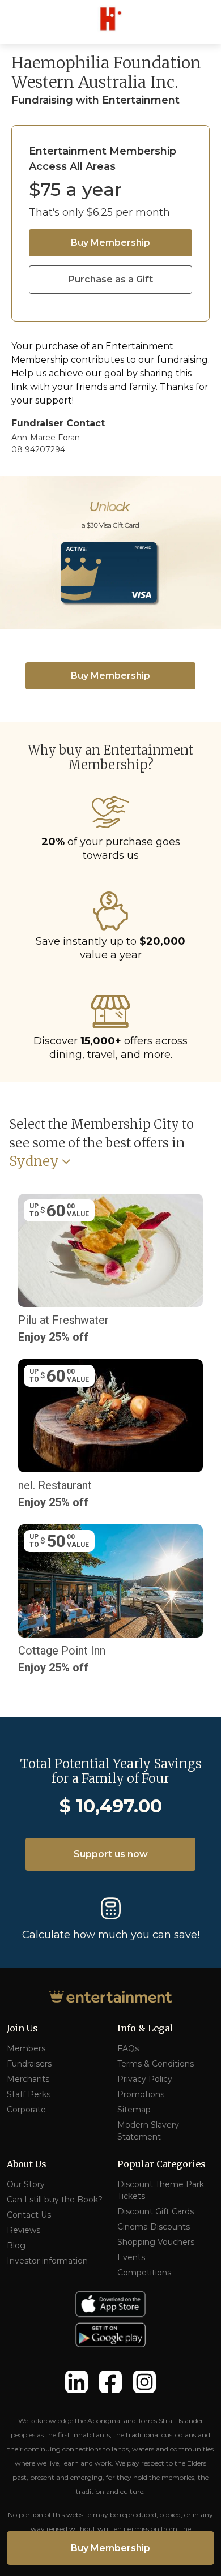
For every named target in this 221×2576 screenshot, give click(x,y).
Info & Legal (145, 2028)
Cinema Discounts (154, 2227)
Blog (16, 2245)
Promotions (141, 2094)
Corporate (26, 2110)
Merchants (28, 2079)
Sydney (34, 1162)
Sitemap (134, 2110)
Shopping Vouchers (156, 2242)
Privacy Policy (145, 2079)
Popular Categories (161, 2164)
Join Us (22, 2028)
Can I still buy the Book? (55, 2200)
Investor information (47, 2261)
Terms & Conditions (156, 2064)
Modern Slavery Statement (148, 2131)
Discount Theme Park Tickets (161, 2190)
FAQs (128, 2048)
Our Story (26, 2184)
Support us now (111, 1854)
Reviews (24, 2230)
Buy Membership (110, 243)
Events (131, 2257)
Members (26, 2048)
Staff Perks (29, 2094)
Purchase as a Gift (111, 279)
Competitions (144, 2273)
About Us (27, 2164)
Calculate (46, 1935)
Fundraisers (29, 2064)
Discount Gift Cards (156, 2211)
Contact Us (29, 2215)
